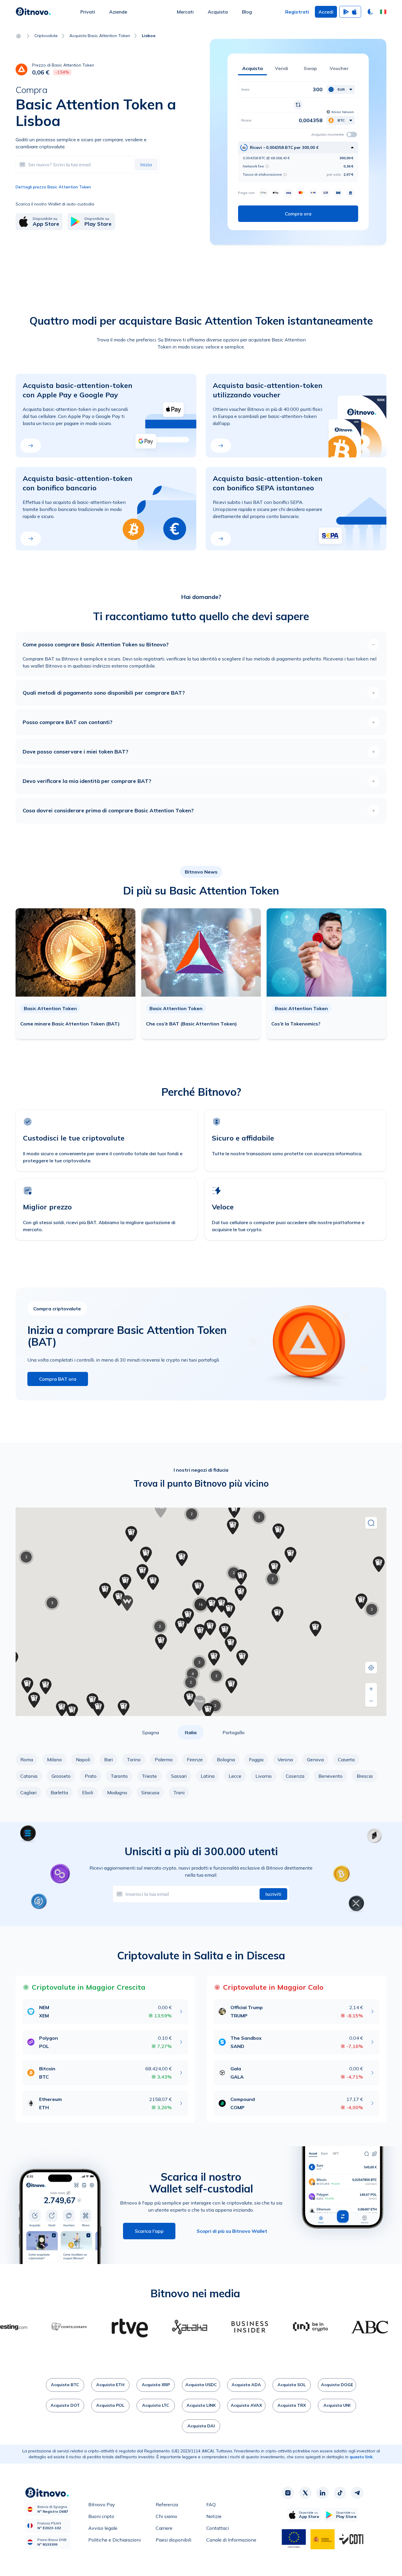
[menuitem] (88, 12)
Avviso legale (103, 2528)
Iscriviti (273, 1894)
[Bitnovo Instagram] (288, 2493)
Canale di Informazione (231, 2540)
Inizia (146, 165)
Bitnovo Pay (102, 2504)
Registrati (297, 12)
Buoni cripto (101, 2516)
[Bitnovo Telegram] (357, 2493)
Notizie (214, 2516)
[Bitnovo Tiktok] (340, 2493)
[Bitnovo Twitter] (305, 2493)
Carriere (164, 2528)
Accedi (326, 12)
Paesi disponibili (173, 2540)
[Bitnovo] (33, 12)
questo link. (362, 2457)
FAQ (211, 2504)
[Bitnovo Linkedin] (323, 2493)
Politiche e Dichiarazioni (114, 2540)
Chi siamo (166, 2516)
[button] (383, 12)
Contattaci (218, 2528)
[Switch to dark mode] (371, 12)
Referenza (167, 2504)
